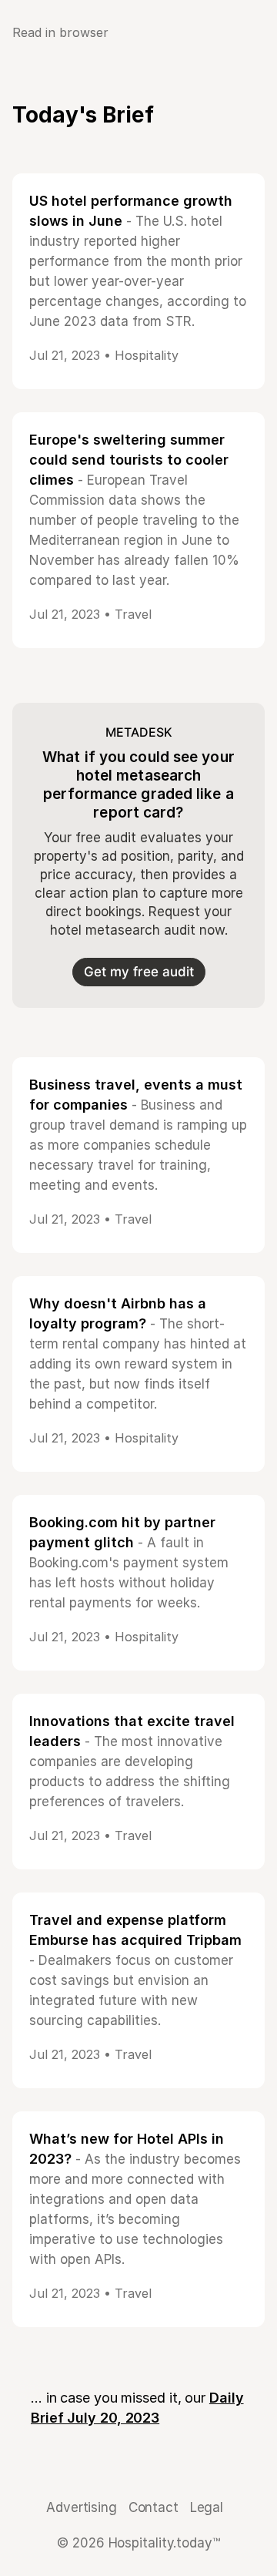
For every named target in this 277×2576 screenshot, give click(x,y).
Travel (133, 614)
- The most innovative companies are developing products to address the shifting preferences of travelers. (132, 1762)
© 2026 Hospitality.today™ (138, 2543)
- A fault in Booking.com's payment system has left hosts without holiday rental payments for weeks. (129, 1563)
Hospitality (147, 355)
